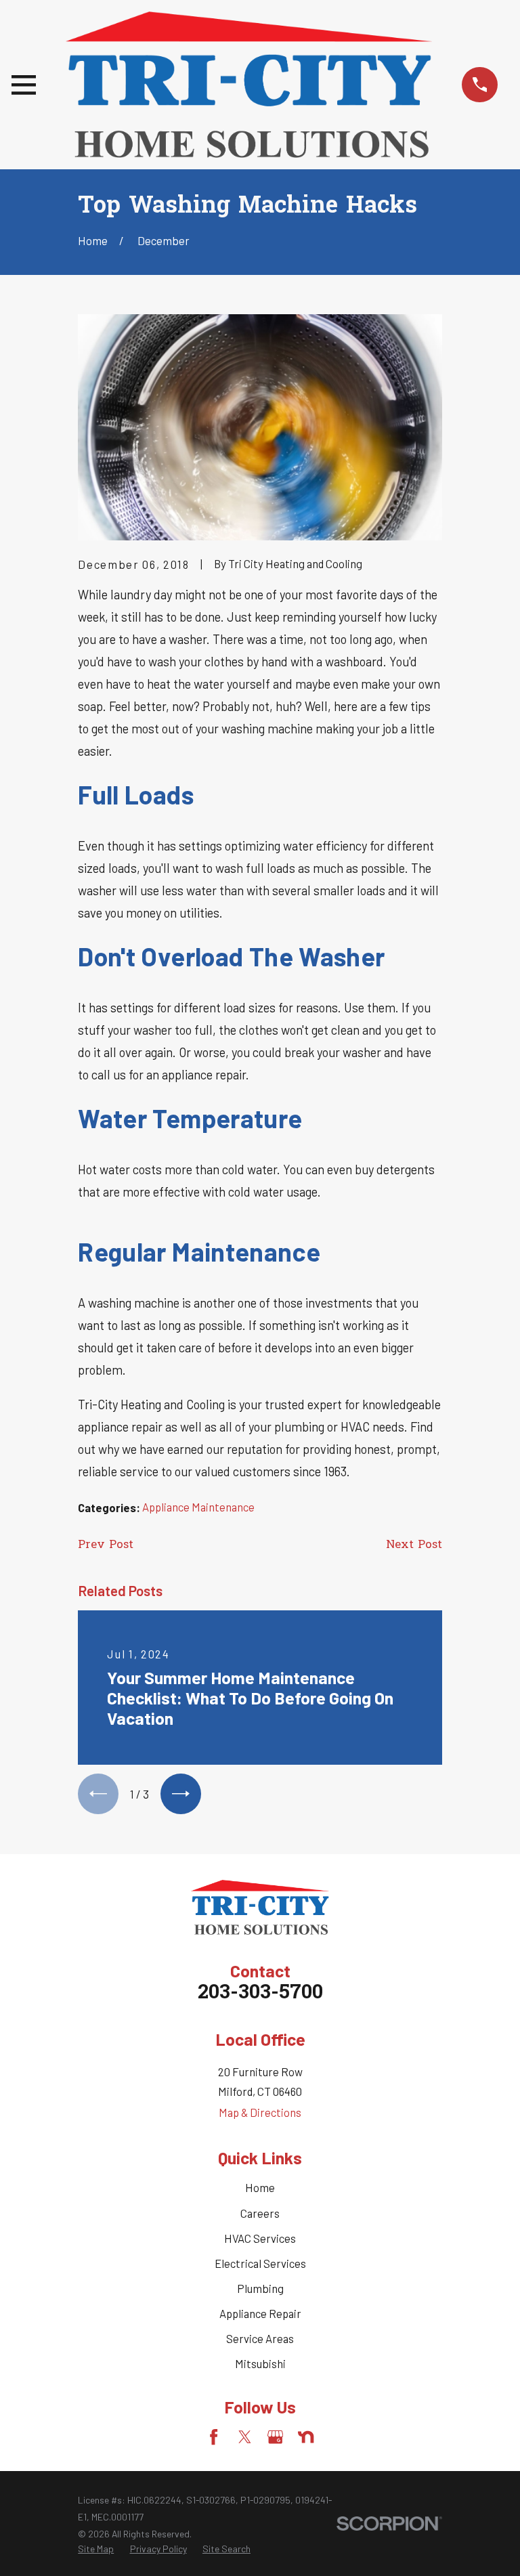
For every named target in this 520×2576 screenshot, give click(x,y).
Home (260, 2187)
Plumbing (260, 2288)
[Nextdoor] (306, 2437)
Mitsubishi (260, 2363)
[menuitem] (96, 2549)
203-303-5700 (260, 1993)
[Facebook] (214, 2437)
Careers (260, 2213)
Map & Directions (260, 2112)
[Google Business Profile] (275, 2437)
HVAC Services (260, 2238)
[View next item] (181, 1794)
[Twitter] (245, 2437)
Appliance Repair (260, 2313)
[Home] (249, 85)
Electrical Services (260, 2263)
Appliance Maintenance (198, 1507)
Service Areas (260, 2338)
